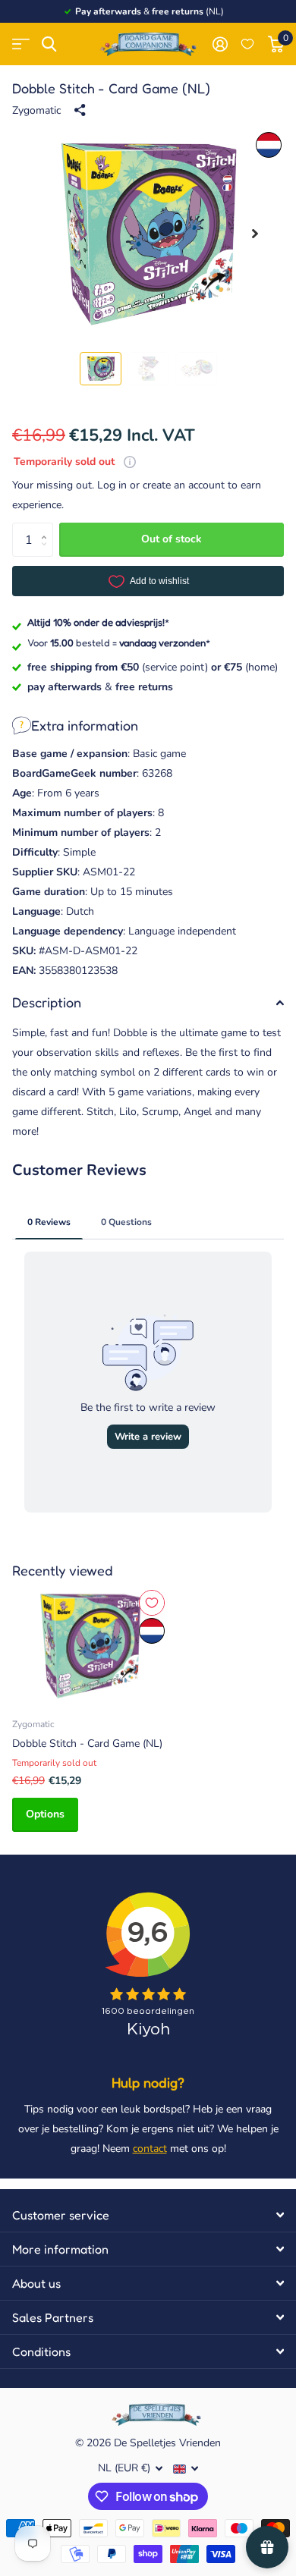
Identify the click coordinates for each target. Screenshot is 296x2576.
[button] (255, 234)
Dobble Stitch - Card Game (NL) (87, 1744)
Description (47, 1002)
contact (150, 2149)
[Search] (49, 44)
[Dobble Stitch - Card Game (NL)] (90, 1646)
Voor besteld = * (119, 642)
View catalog (21, 44)
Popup (130, 462)
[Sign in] (220, 44)
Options (45, 1814)
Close (148, 2215)
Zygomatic (36, 110)
